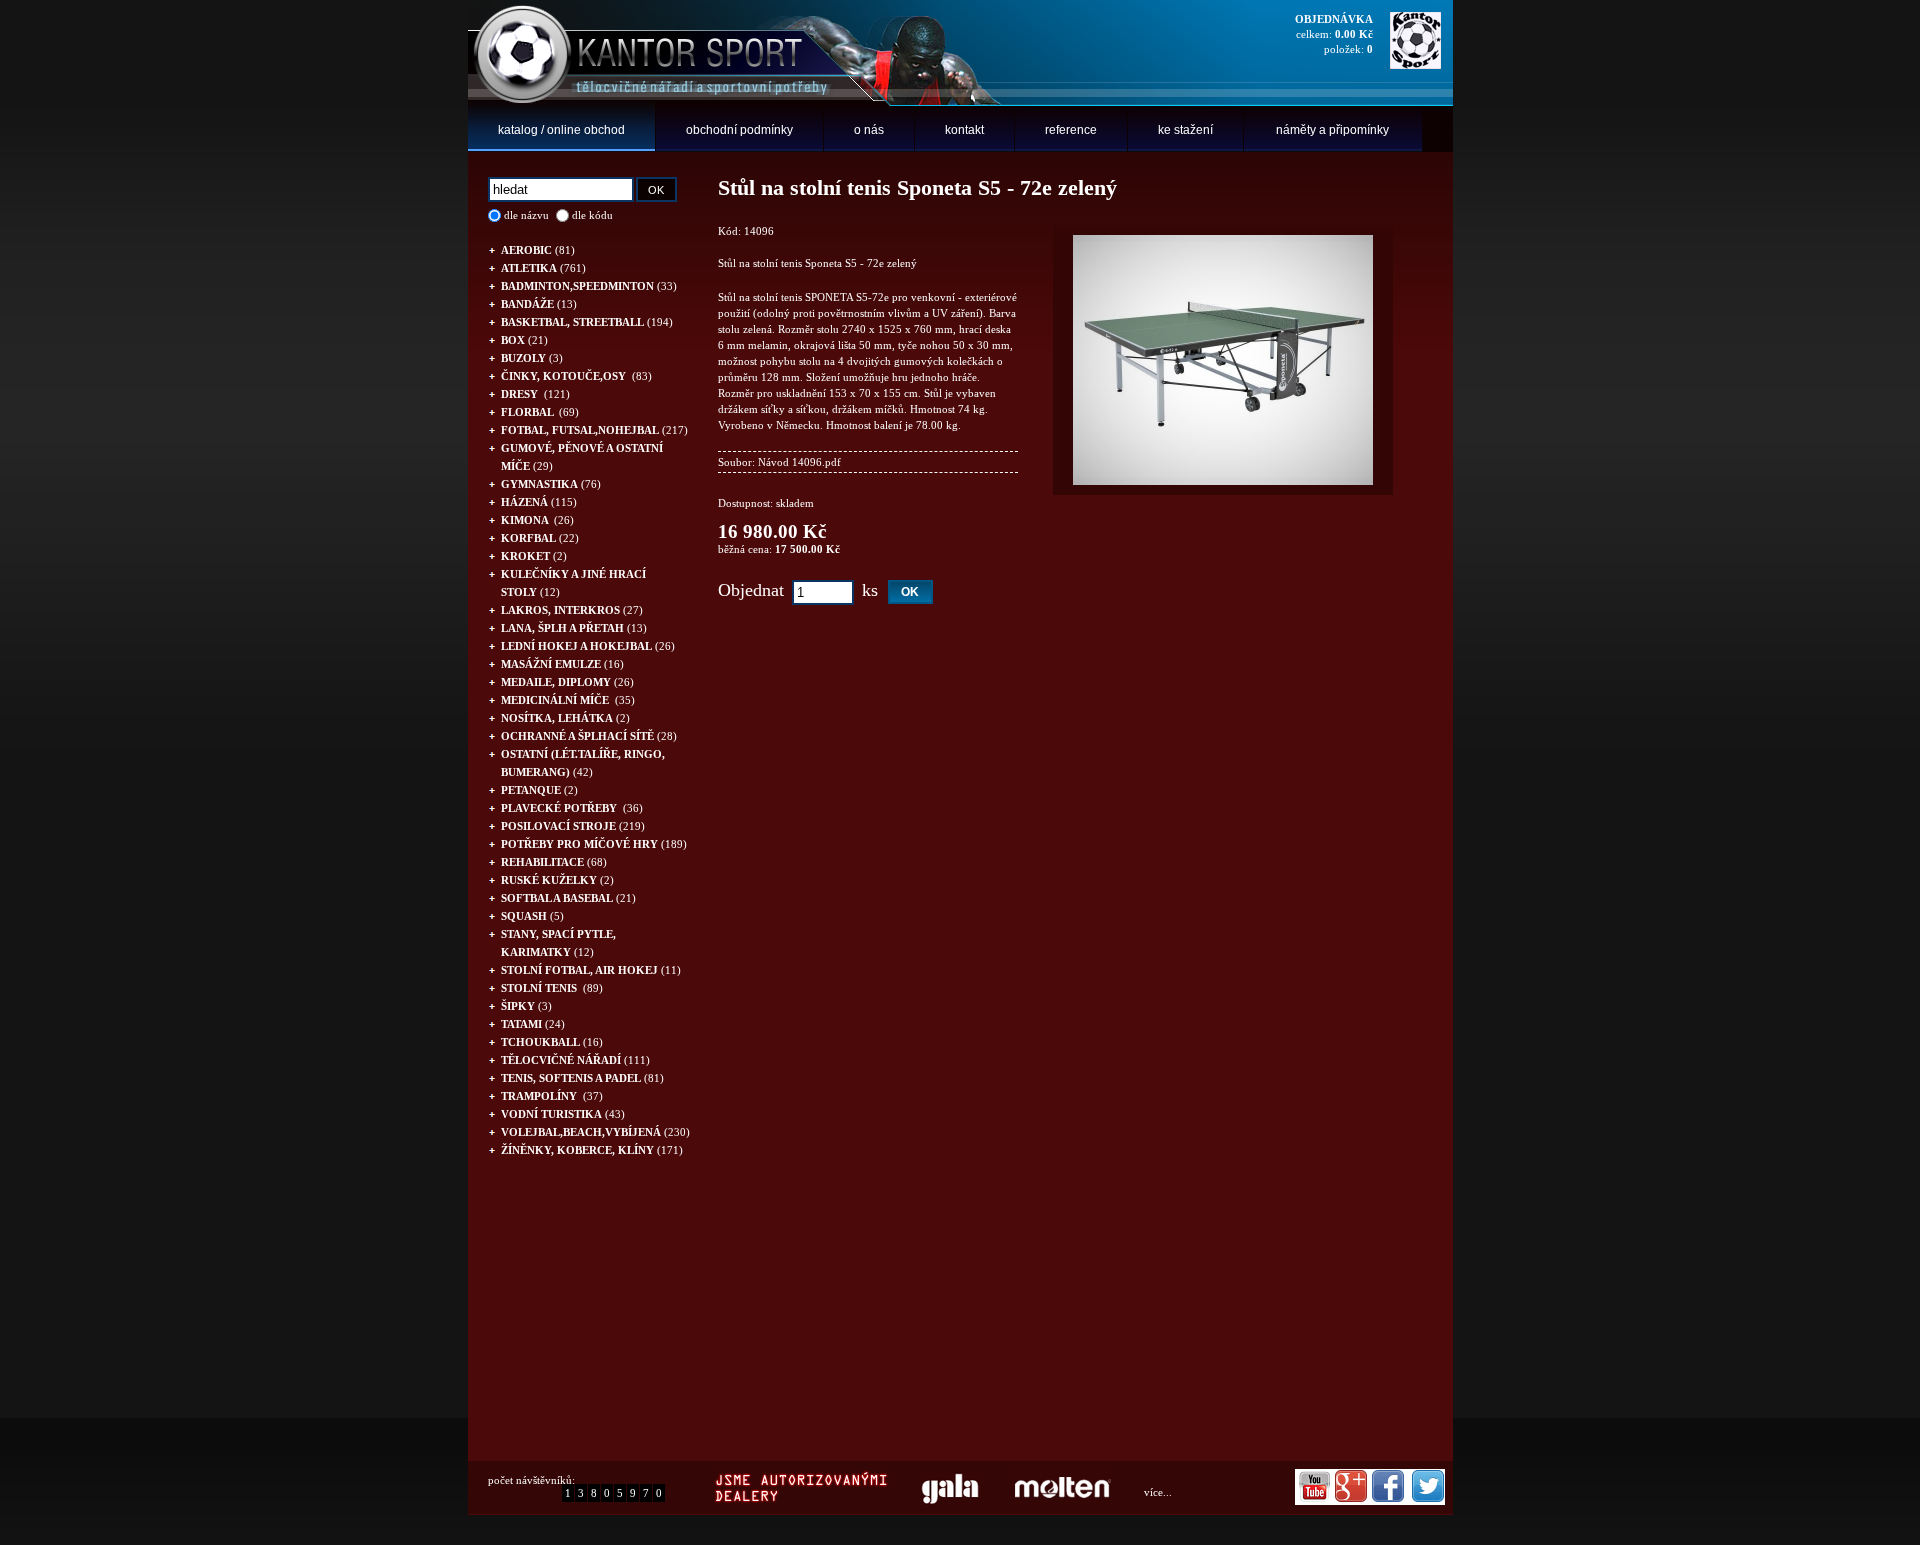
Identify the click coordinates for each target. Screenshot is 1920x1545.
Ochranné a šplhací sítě (589, 736)
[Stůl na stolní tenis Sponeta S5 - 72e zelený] (1223, 481)
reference (1071, 130)
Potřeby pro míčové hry (594, 844)
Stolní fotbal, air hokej (591, 970)
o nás (869, 130)
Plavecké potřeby (572, 808)
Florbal (540, 412)
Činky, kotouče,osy (576, 376)
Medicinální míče (568, 700)
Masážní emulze (562, 664)
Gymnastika (551, 484)
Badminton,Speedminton (589, 286)
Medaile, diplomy (567, 682)
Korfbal (540, 538)
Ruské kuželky (557, 880)
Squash (532, 916)
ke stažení (1185, 130)
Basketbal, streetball (587, 322)
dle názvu (526, 215)
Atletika (543, 268)
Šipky (526, 1006)
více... (1158, 1492)
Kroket (534, 556)
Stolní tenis (552, 988)
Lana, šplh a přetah (574, 628)
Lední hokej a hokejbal (588, 646)
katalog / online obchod (561, 130)
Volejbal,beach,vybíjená (595, 1132)
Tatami (533, 1024)
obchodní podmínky (739, 130)
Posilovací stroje (573, 826)
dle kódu (592, 215)
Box (524, 340)
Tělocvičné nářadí (575, 1060)
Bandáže (539, 304)
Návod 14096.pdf (799, 462)
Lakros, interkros (572, 610)
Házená (539, 502)
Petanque (539, 790)
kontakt (964, 130)
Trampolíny (552, 1096)
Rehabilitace (554, 862)
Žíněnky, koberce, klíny (592, 1150)
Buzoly (532, 358)
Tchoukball (552, 1042)
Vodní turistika (563, 1114)
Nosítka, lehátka (565, 718)
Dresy (535, 394)
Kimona (537, 520)
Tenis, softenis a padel (582, 1078)
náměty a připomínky (1332, 130)
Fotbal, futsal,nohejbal (594, 430)
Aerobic (538, 250)
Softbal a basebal (568, 898)
